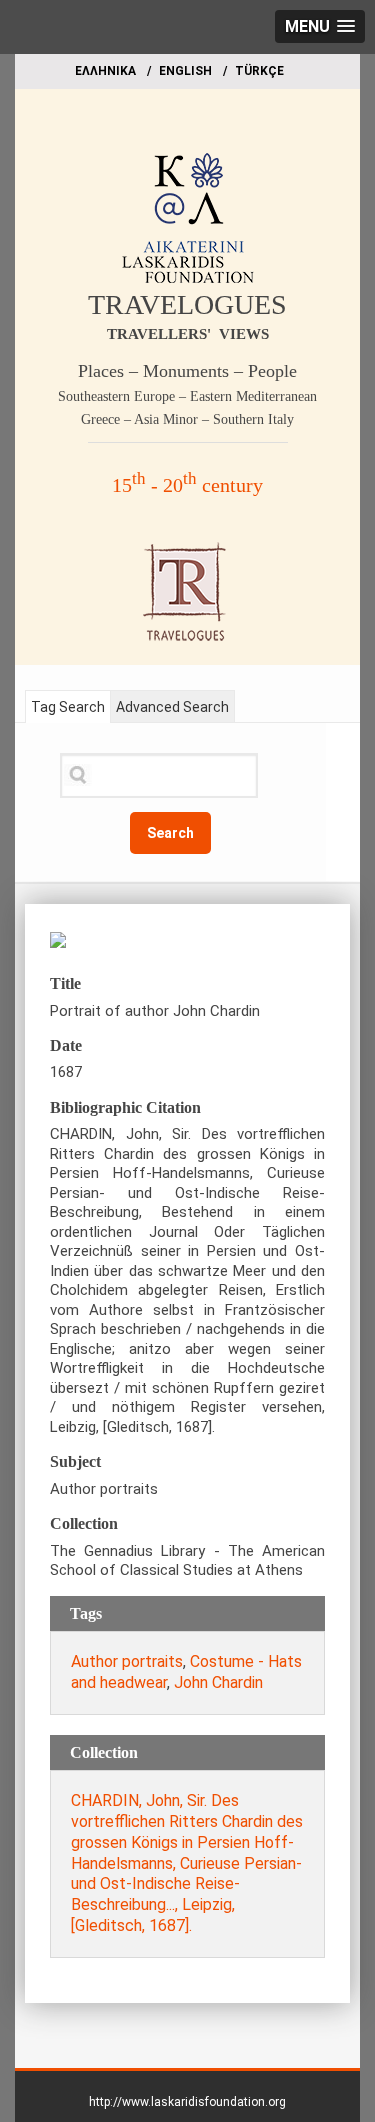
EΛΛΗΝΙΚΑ (105, 71)
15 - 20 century (187, 485)
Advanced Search (172, 707)
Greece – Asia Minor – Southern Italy (187, 419)
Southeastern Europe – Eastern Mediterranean (187, 396)
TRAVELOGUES (187, 304)
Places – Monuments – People (187, 371)
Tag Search (68, 707)
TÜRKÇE (259, 71)
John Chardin (218, 1682)
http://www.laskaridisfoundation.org (187, 2102)
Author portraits (127, 1661)
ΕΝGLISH (185, 71)
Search (170, 833)
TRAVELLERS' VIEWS (188, 334)
